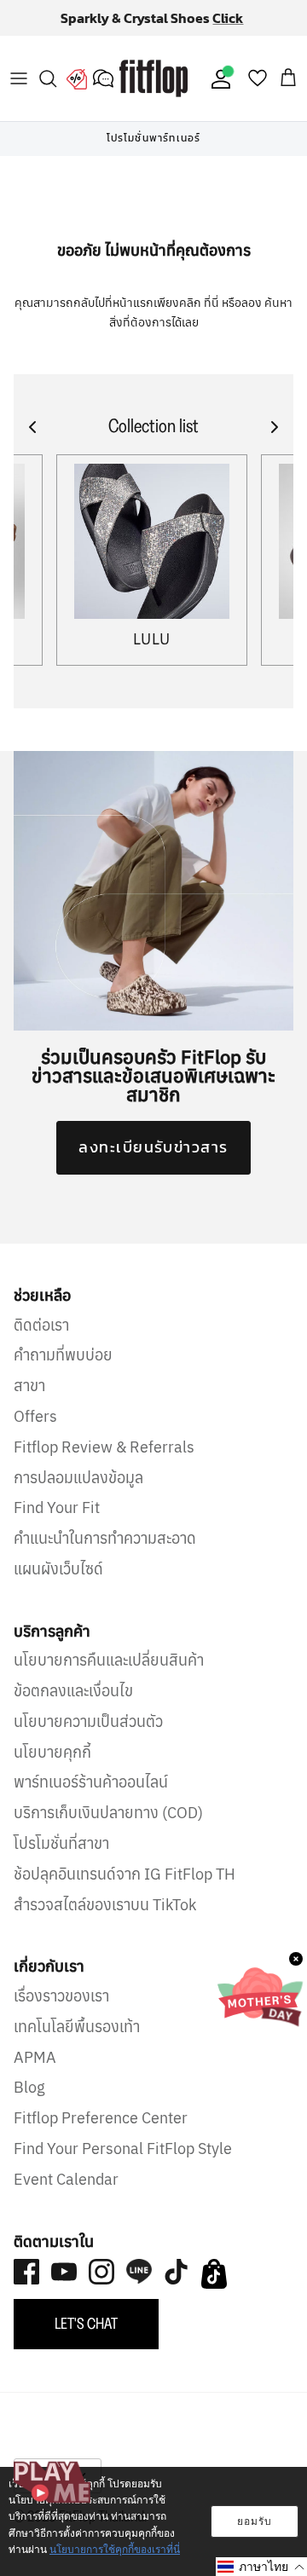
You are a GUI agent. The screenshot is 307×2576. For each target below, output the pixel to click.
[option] (153, 153)
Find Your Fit (57, 1522)
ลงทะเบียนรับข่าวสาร (153, 1161)
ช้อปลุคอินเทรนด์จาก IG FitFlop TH (125, 1889)
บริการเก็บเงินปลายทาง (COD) (108, 1827)
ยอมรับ (255, 2521)
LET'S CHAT (86, 2338)
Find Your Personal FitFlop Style (123, 2163)
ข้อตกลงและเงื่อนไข (73, 1705)
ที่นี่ (213, 317)
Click (154, 39)
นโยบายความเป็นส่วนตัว (88, 1736)
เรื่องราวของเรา (61, 2010)
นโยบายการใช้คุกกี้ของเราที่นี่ (115, 2549)
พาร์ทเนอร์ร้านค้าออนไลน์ (91, 1796)
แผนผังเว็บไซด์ (58, 1583)
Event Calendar (66, 2194)
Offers (35, 1431)
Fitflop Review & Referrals (104, 1461)
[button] (261, 2567)
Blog (29, 2102)
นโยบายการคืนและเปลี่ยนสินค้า (109, 1675)
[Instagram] (101, 2286)
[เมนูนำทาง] (19, 93)
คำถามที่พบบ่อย (63, 1369)
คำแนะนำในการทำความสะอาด (105, 1553)
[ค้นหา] (48, 93)
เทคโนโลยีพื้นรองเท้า (77, 2041)
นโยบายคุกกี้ (52, 1766)
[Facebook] (26, 2286)
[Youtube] (64, 2286)
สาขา (29, 1400)
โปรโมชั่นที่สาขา (61, 1858)
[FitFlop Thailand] (153, 93)
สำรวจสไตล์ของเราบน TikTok (105, 1918)
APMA (35, 2071)
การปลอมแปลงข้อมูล (78, 1491)
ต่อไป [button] (273, 153)
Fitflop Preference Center (101, 2132)
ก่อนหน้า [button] (34, 153)
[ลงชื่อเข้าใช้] (217, 93)
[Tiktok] (177, 2286)
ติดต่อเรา (41, 1339)
